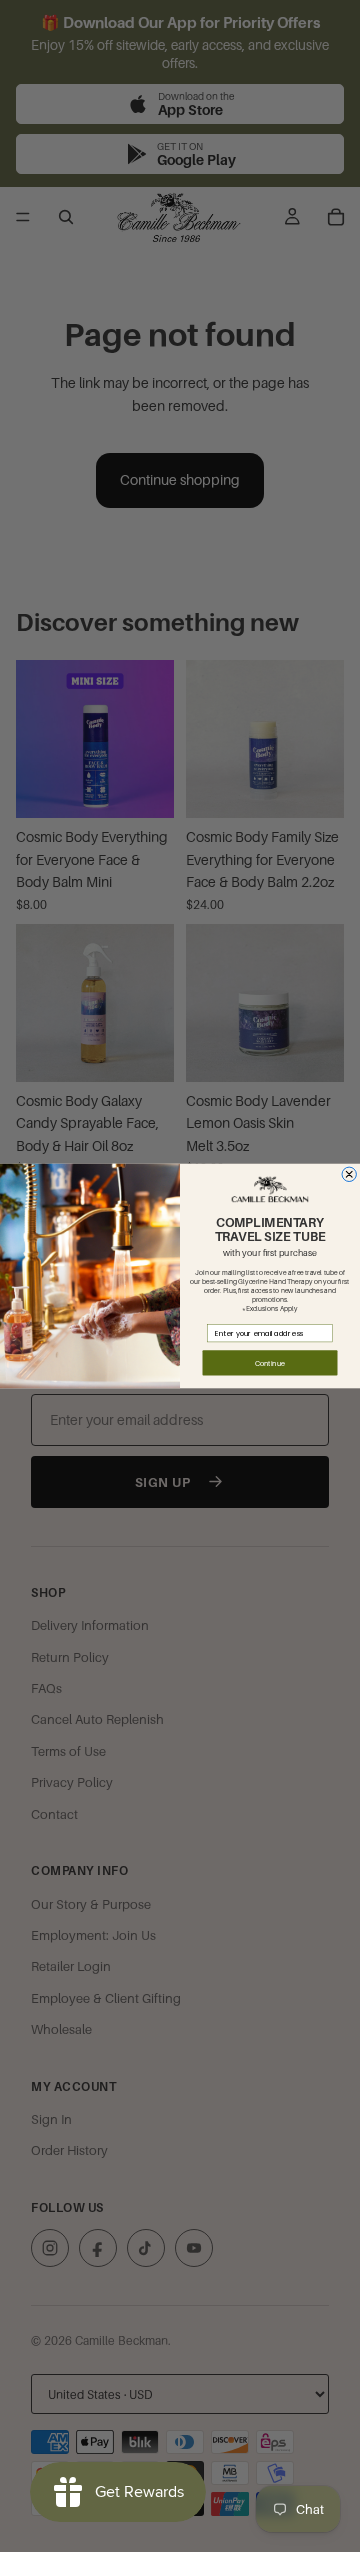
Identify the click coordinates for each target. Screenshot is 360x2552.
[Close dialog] (349, 1174)
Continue (269, 1362)
